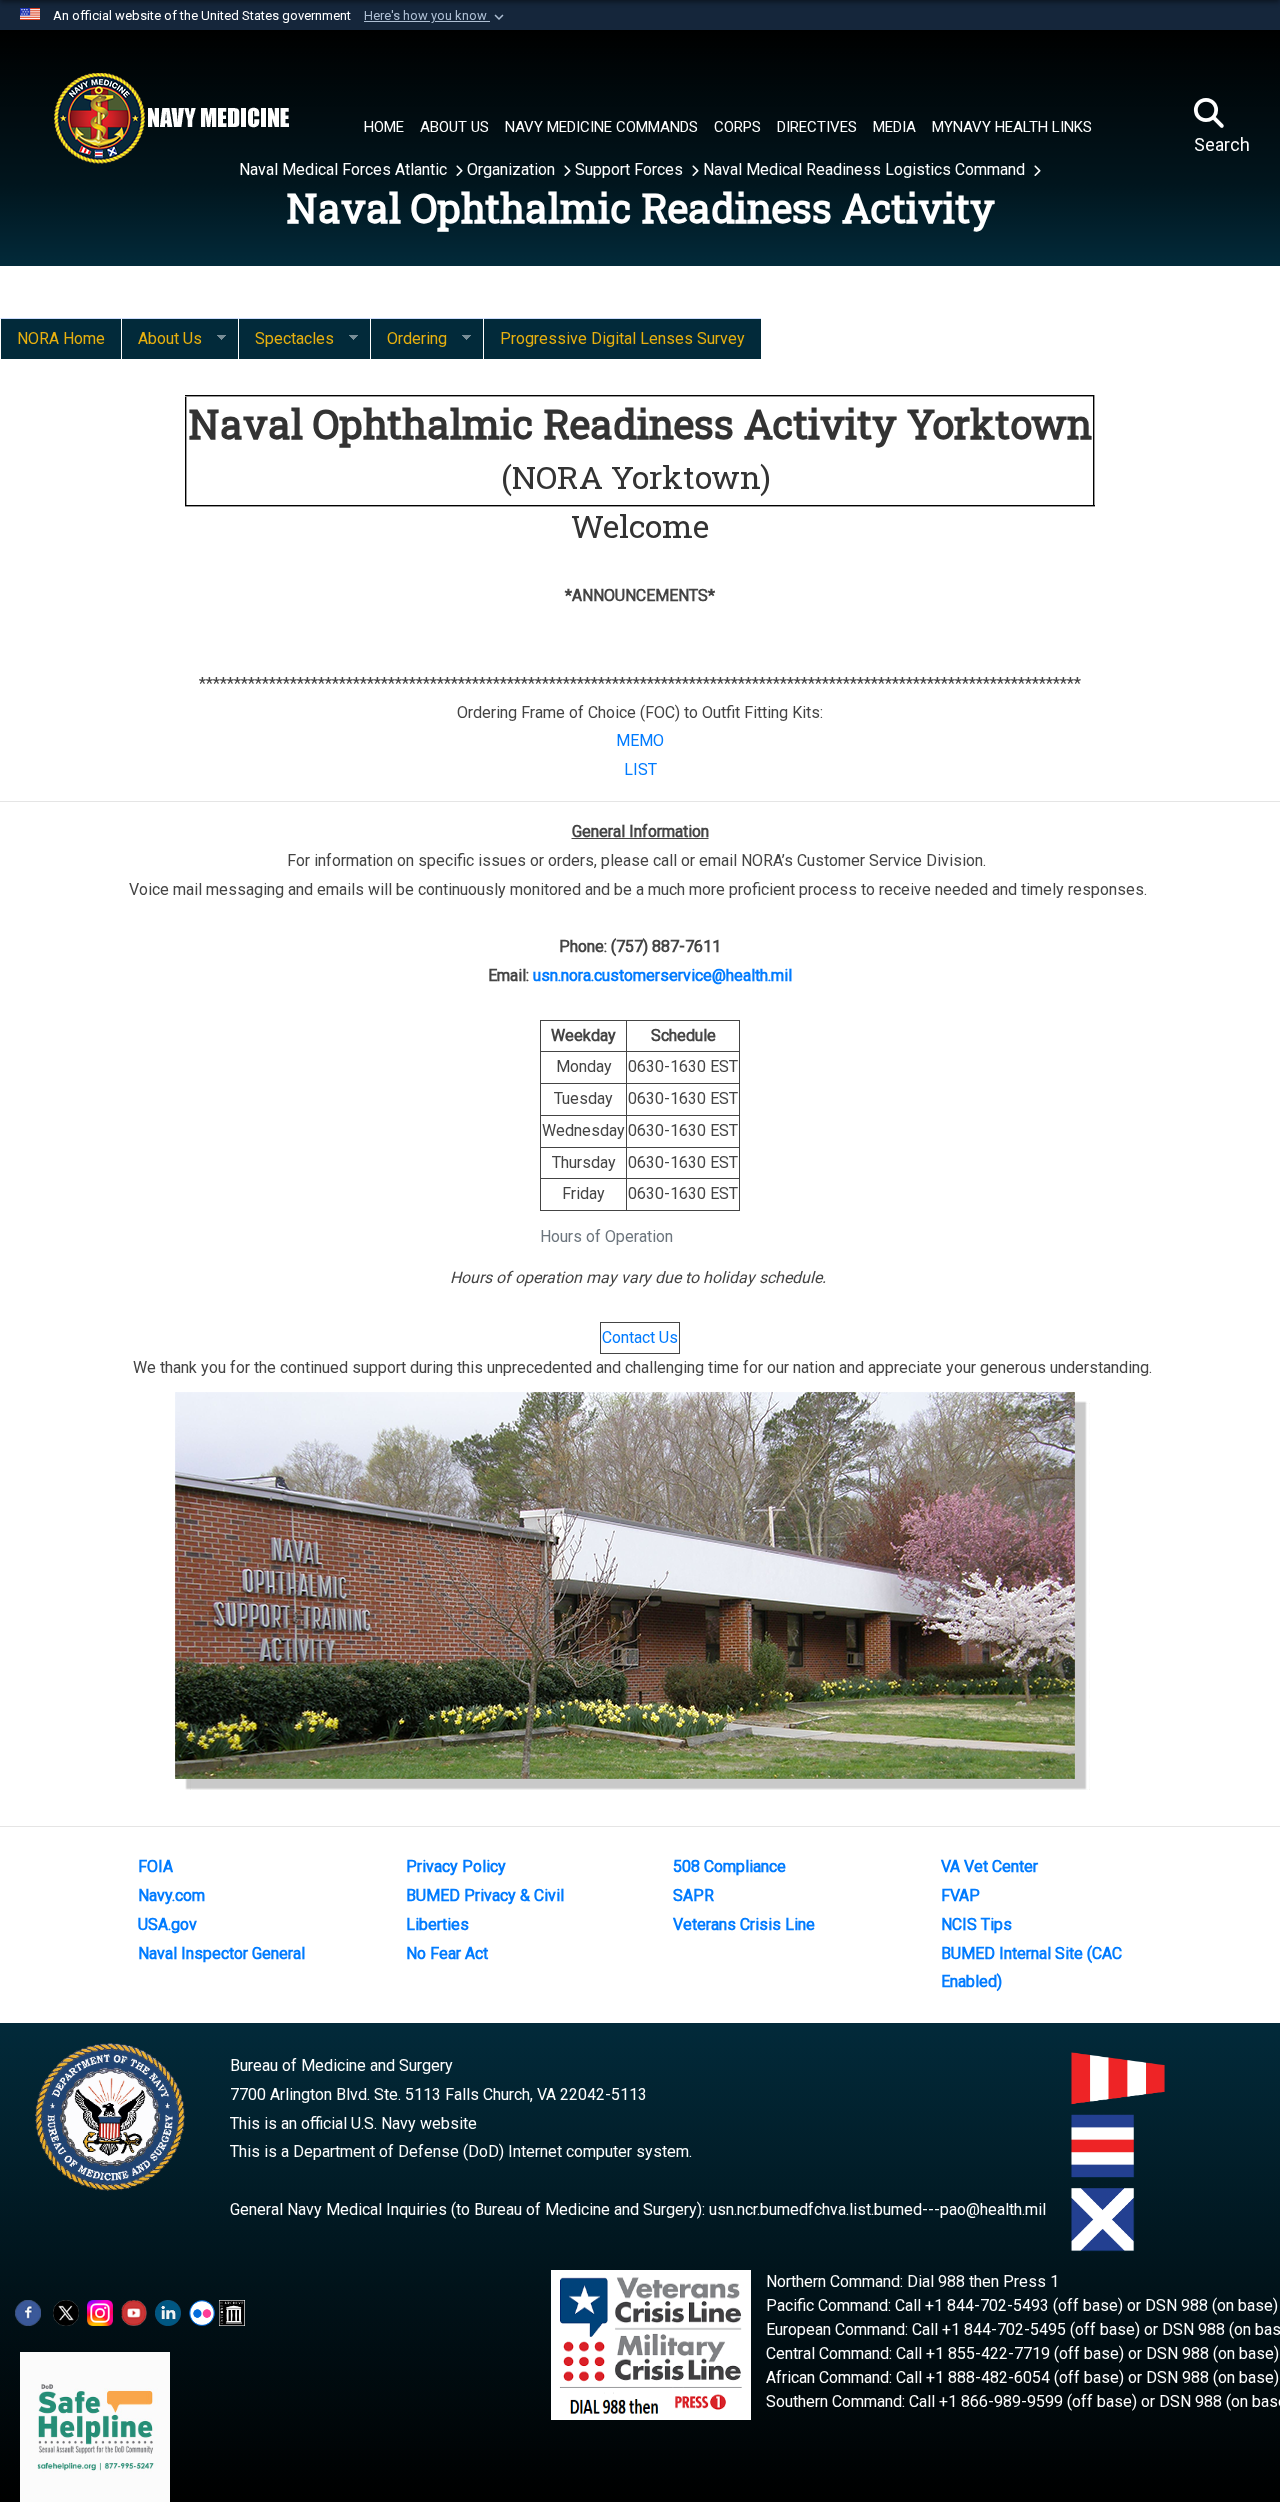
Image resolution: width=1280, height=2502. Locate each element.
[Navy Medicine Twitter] (66, 2311)
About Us (161, 339)
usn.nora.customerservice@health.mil (662, 975)
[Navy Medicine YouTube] (134, 2311)
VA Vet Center (989, 1866)
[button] (436, 16)
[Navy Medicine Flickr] (202, 2311)
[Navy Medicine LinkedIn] (168, 2311)
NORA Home (61, 338)
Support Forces (631, 169)
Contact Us (640, 1337)
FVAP (960, 1895)
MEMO (640, 740)
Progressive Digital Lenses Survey (622, 338)
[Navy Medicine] (171, 118)
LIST (640, 769)
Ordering (408, 339)
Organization (513, 169)
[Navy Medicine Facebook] (28, 2311)
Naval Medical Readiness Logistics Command (866, 169)
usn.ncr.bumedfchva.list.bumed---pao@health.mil (877, 2209)
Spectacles (286, 339)
